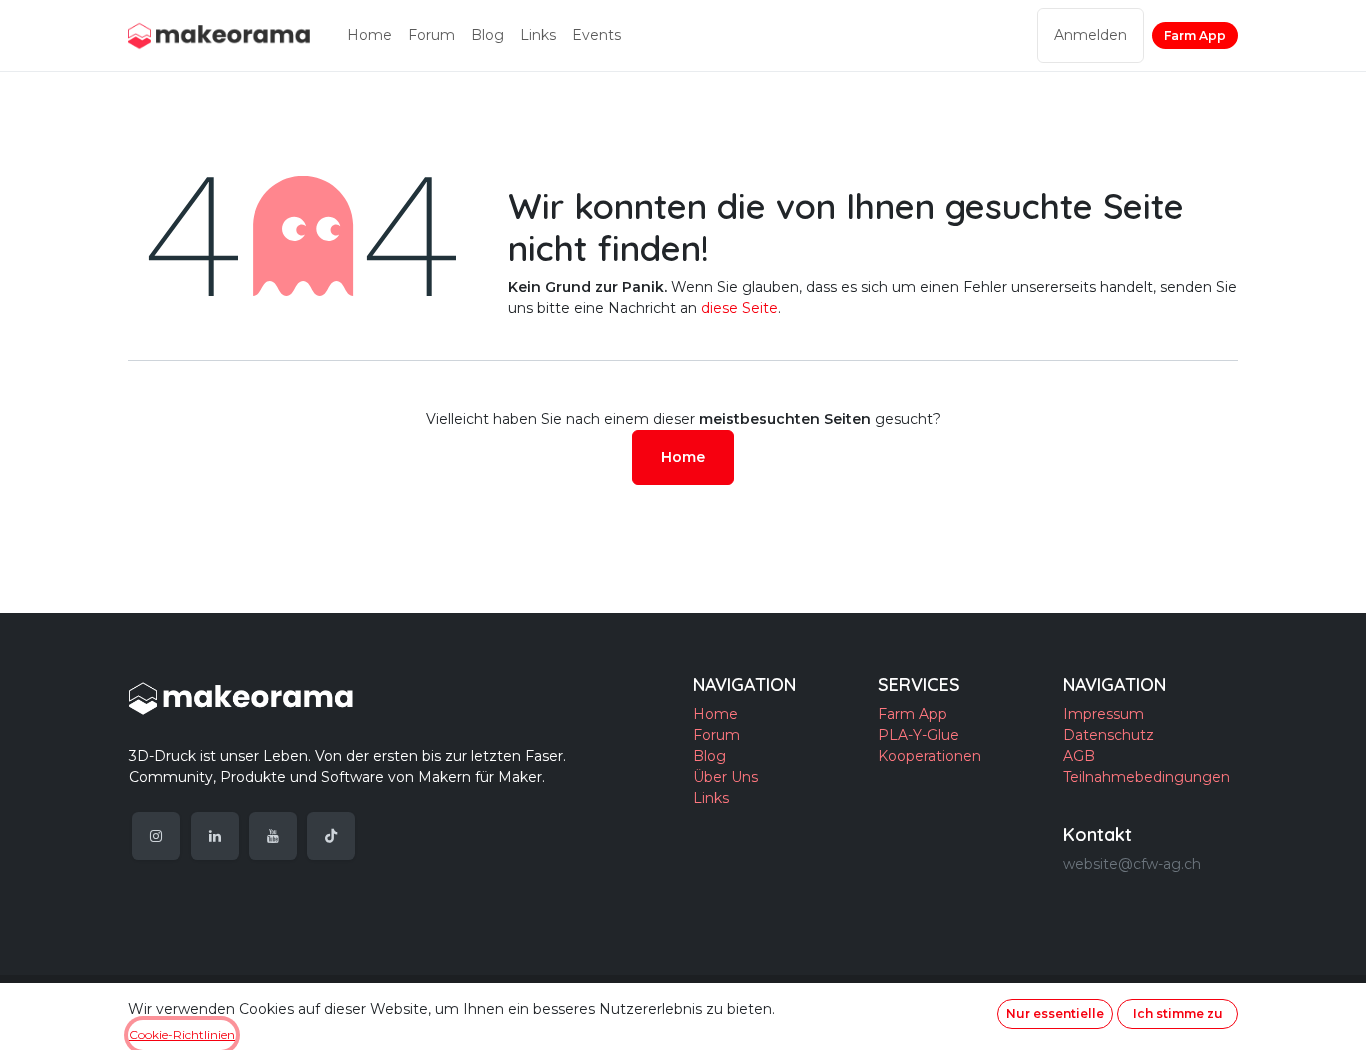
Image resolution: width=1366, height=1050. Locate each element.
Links (711, 798)
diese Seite (739, 308)
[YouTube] (273, 836)
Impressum (1103, 714)
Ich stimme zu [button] (1178, 1013)
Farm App (1195, 35)
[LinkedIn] (215, 836)
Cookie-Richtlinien (182, 1034)
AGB (1079, 756)
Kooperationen (929, 756)
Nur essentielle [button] (1055, 1013)
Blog (709, 756)
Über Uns (725, 777)
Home (683, 457)
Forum (716, 735)
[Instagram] (156, 836)
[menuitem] (369, 35)
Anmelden (1090, 35)
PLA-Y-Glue (918, 735)
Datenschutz (1108, 735)
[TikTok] (331, 836)
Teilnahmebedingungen (1146, 777)
